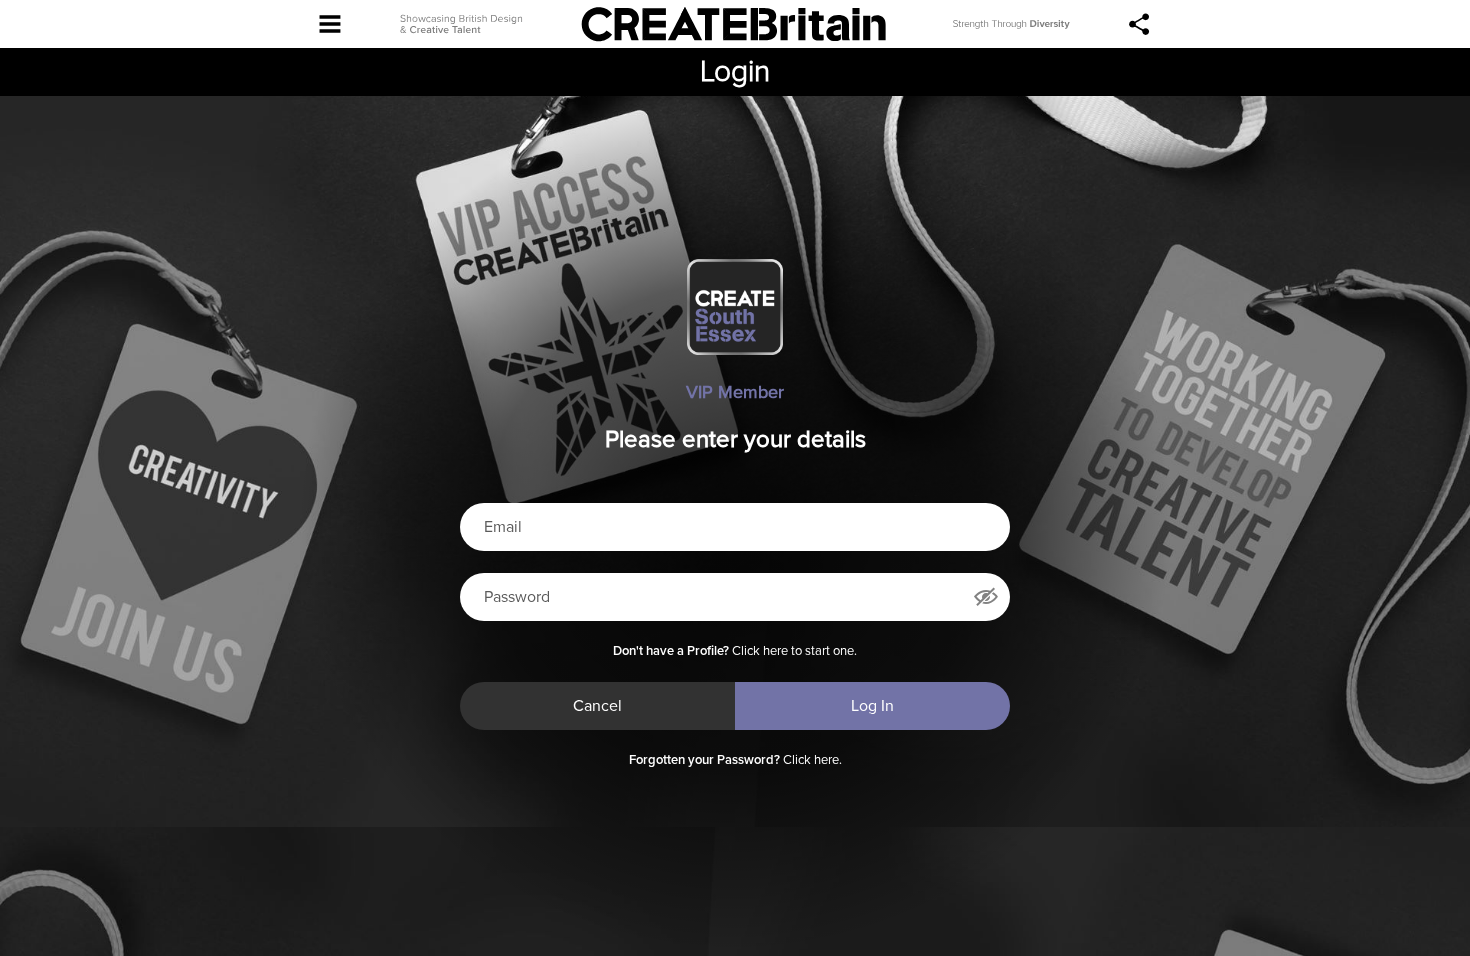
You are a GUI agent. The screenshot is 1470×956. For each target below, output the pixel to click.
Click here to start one (793, 651)
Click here (811, 760)
